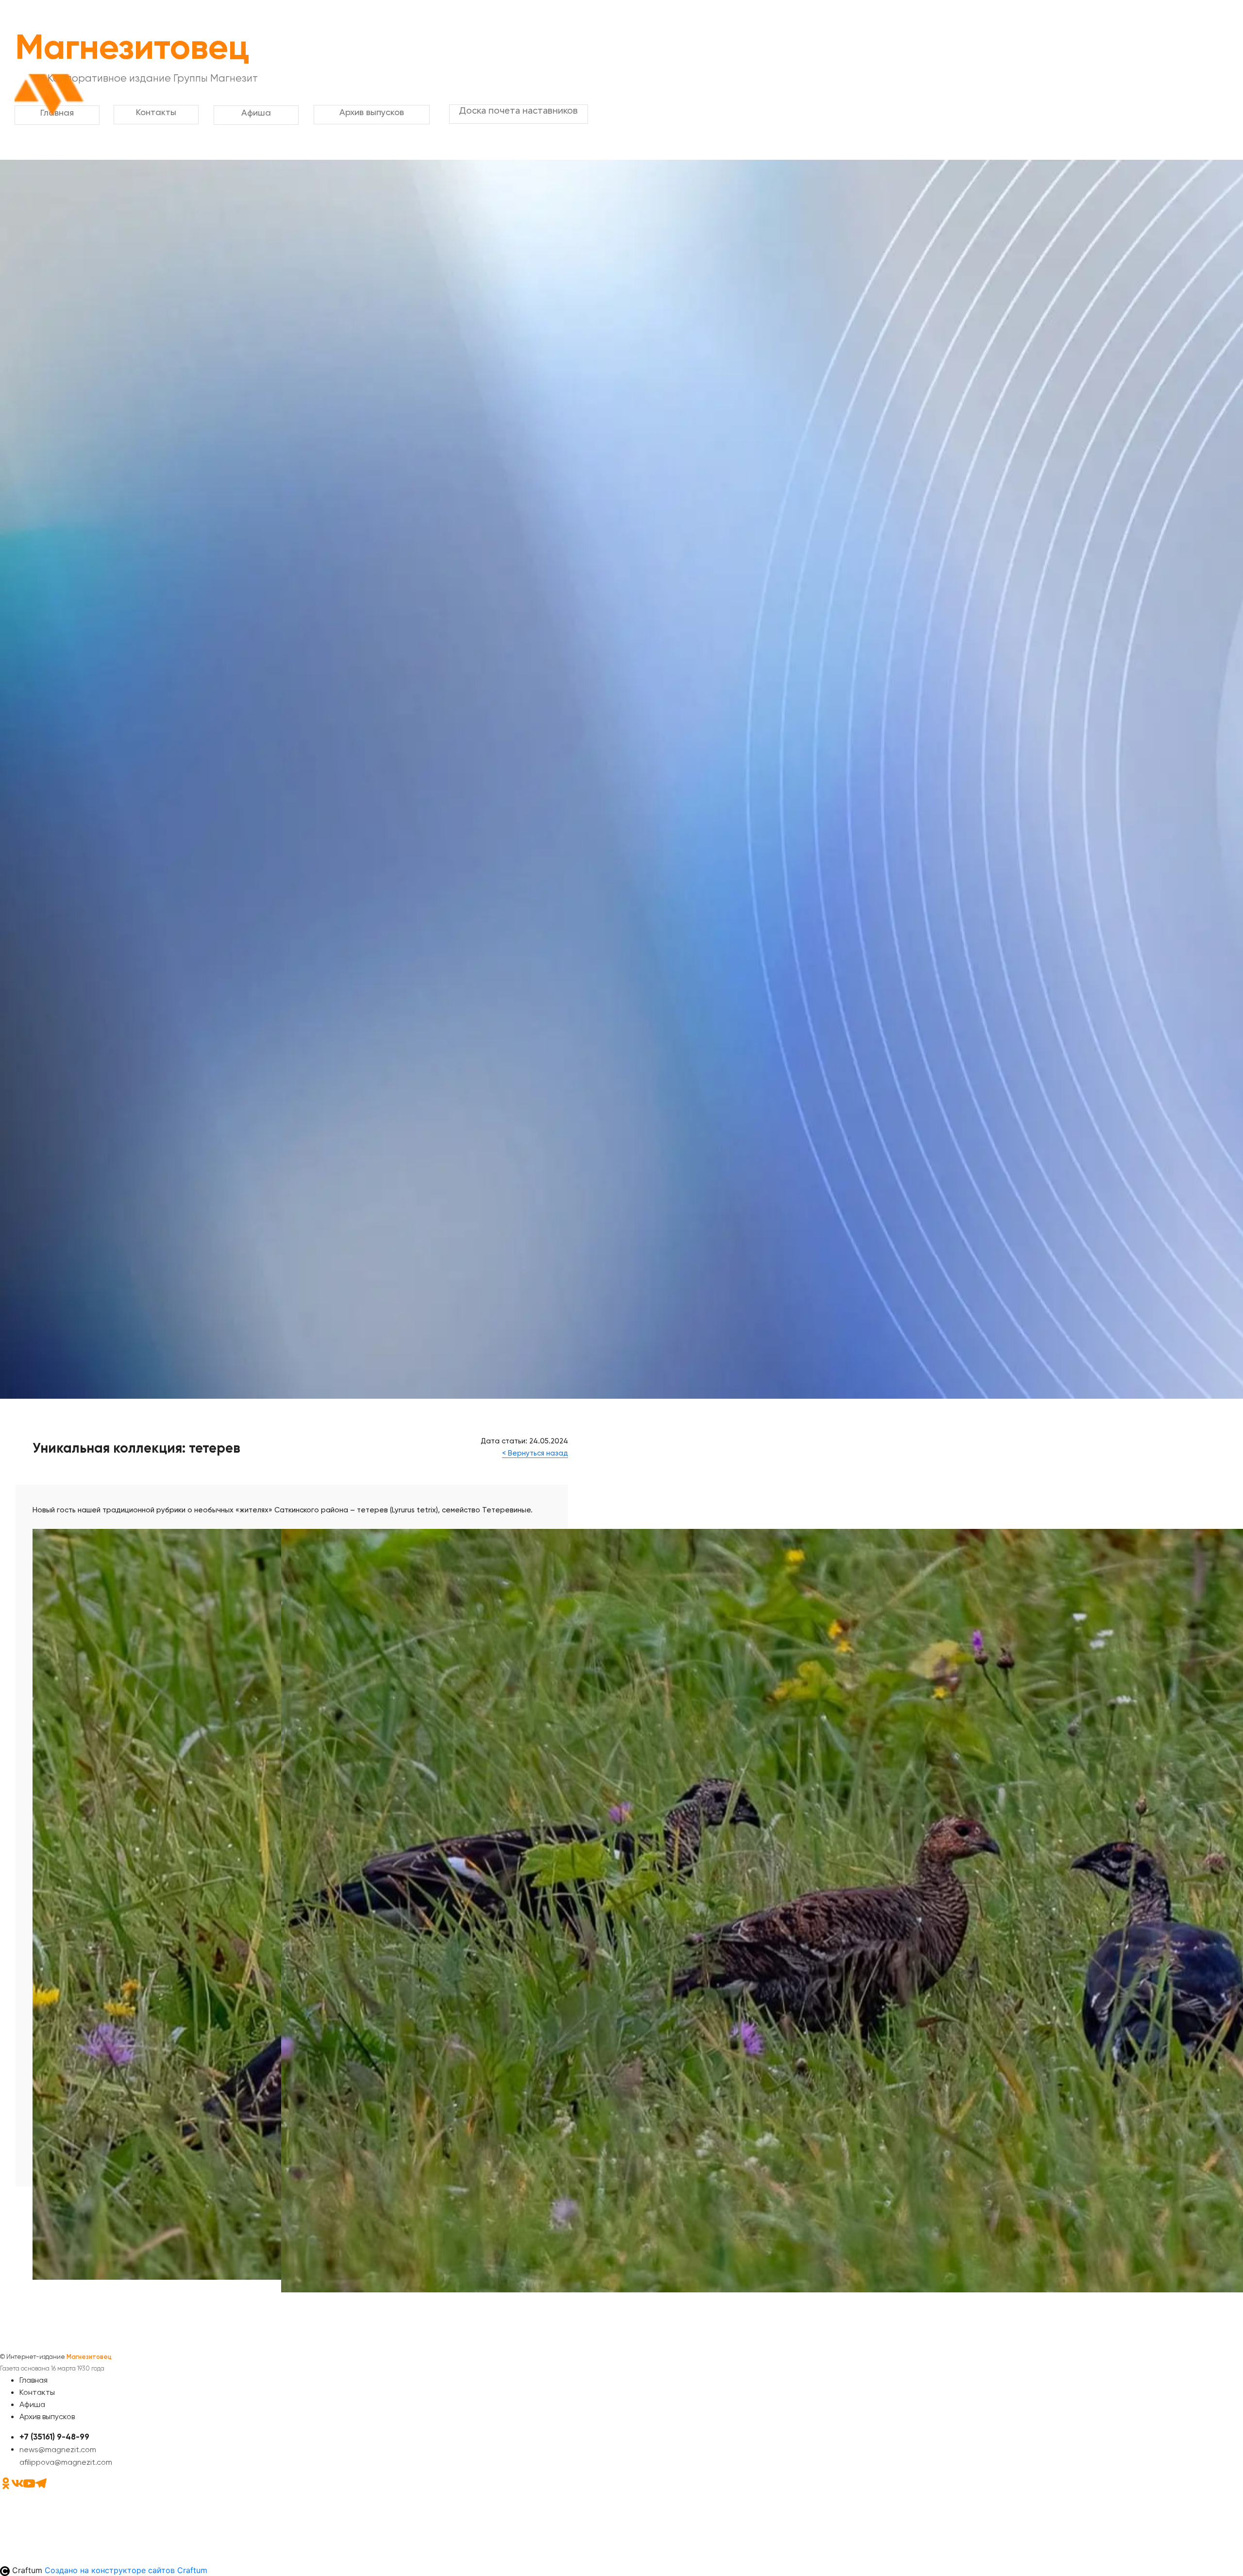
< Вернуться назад (535, 1453)
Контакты (37, 2392)
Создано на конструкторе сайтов (126, 2570)
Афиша (32, 2404)
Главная (34, 2380)
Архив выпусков (47, 2416)
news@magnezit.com (58, 2449)
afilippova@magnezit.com (66, 2462)
